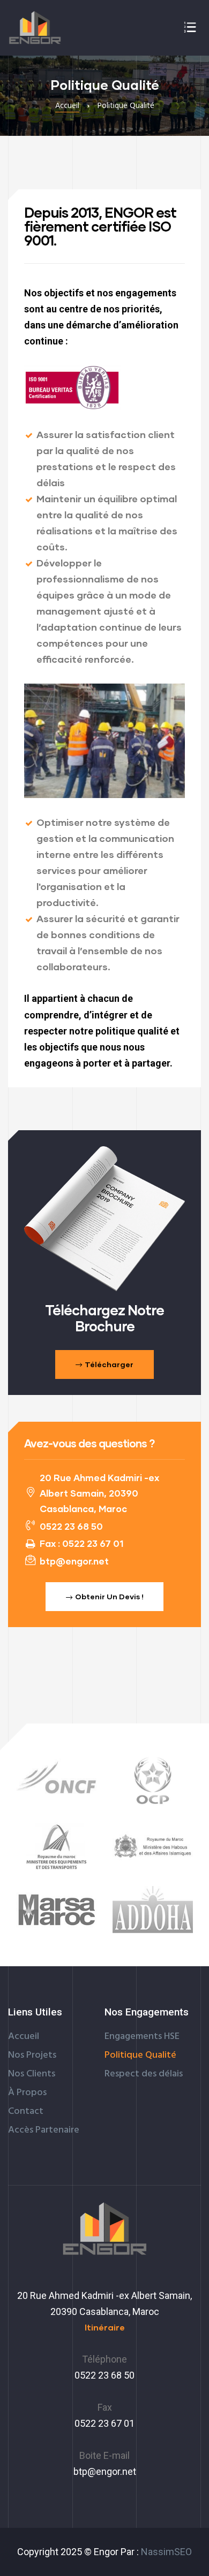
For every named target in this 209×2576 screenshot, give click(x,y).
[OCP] (153, 1781)
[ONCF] (56, 1780)
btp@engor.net (105, 2471)
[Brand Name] (56, 1846)
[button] (104, 1364)
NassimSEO (166, 2552)
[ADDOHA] (153, 1910)
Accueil (67, 106)
